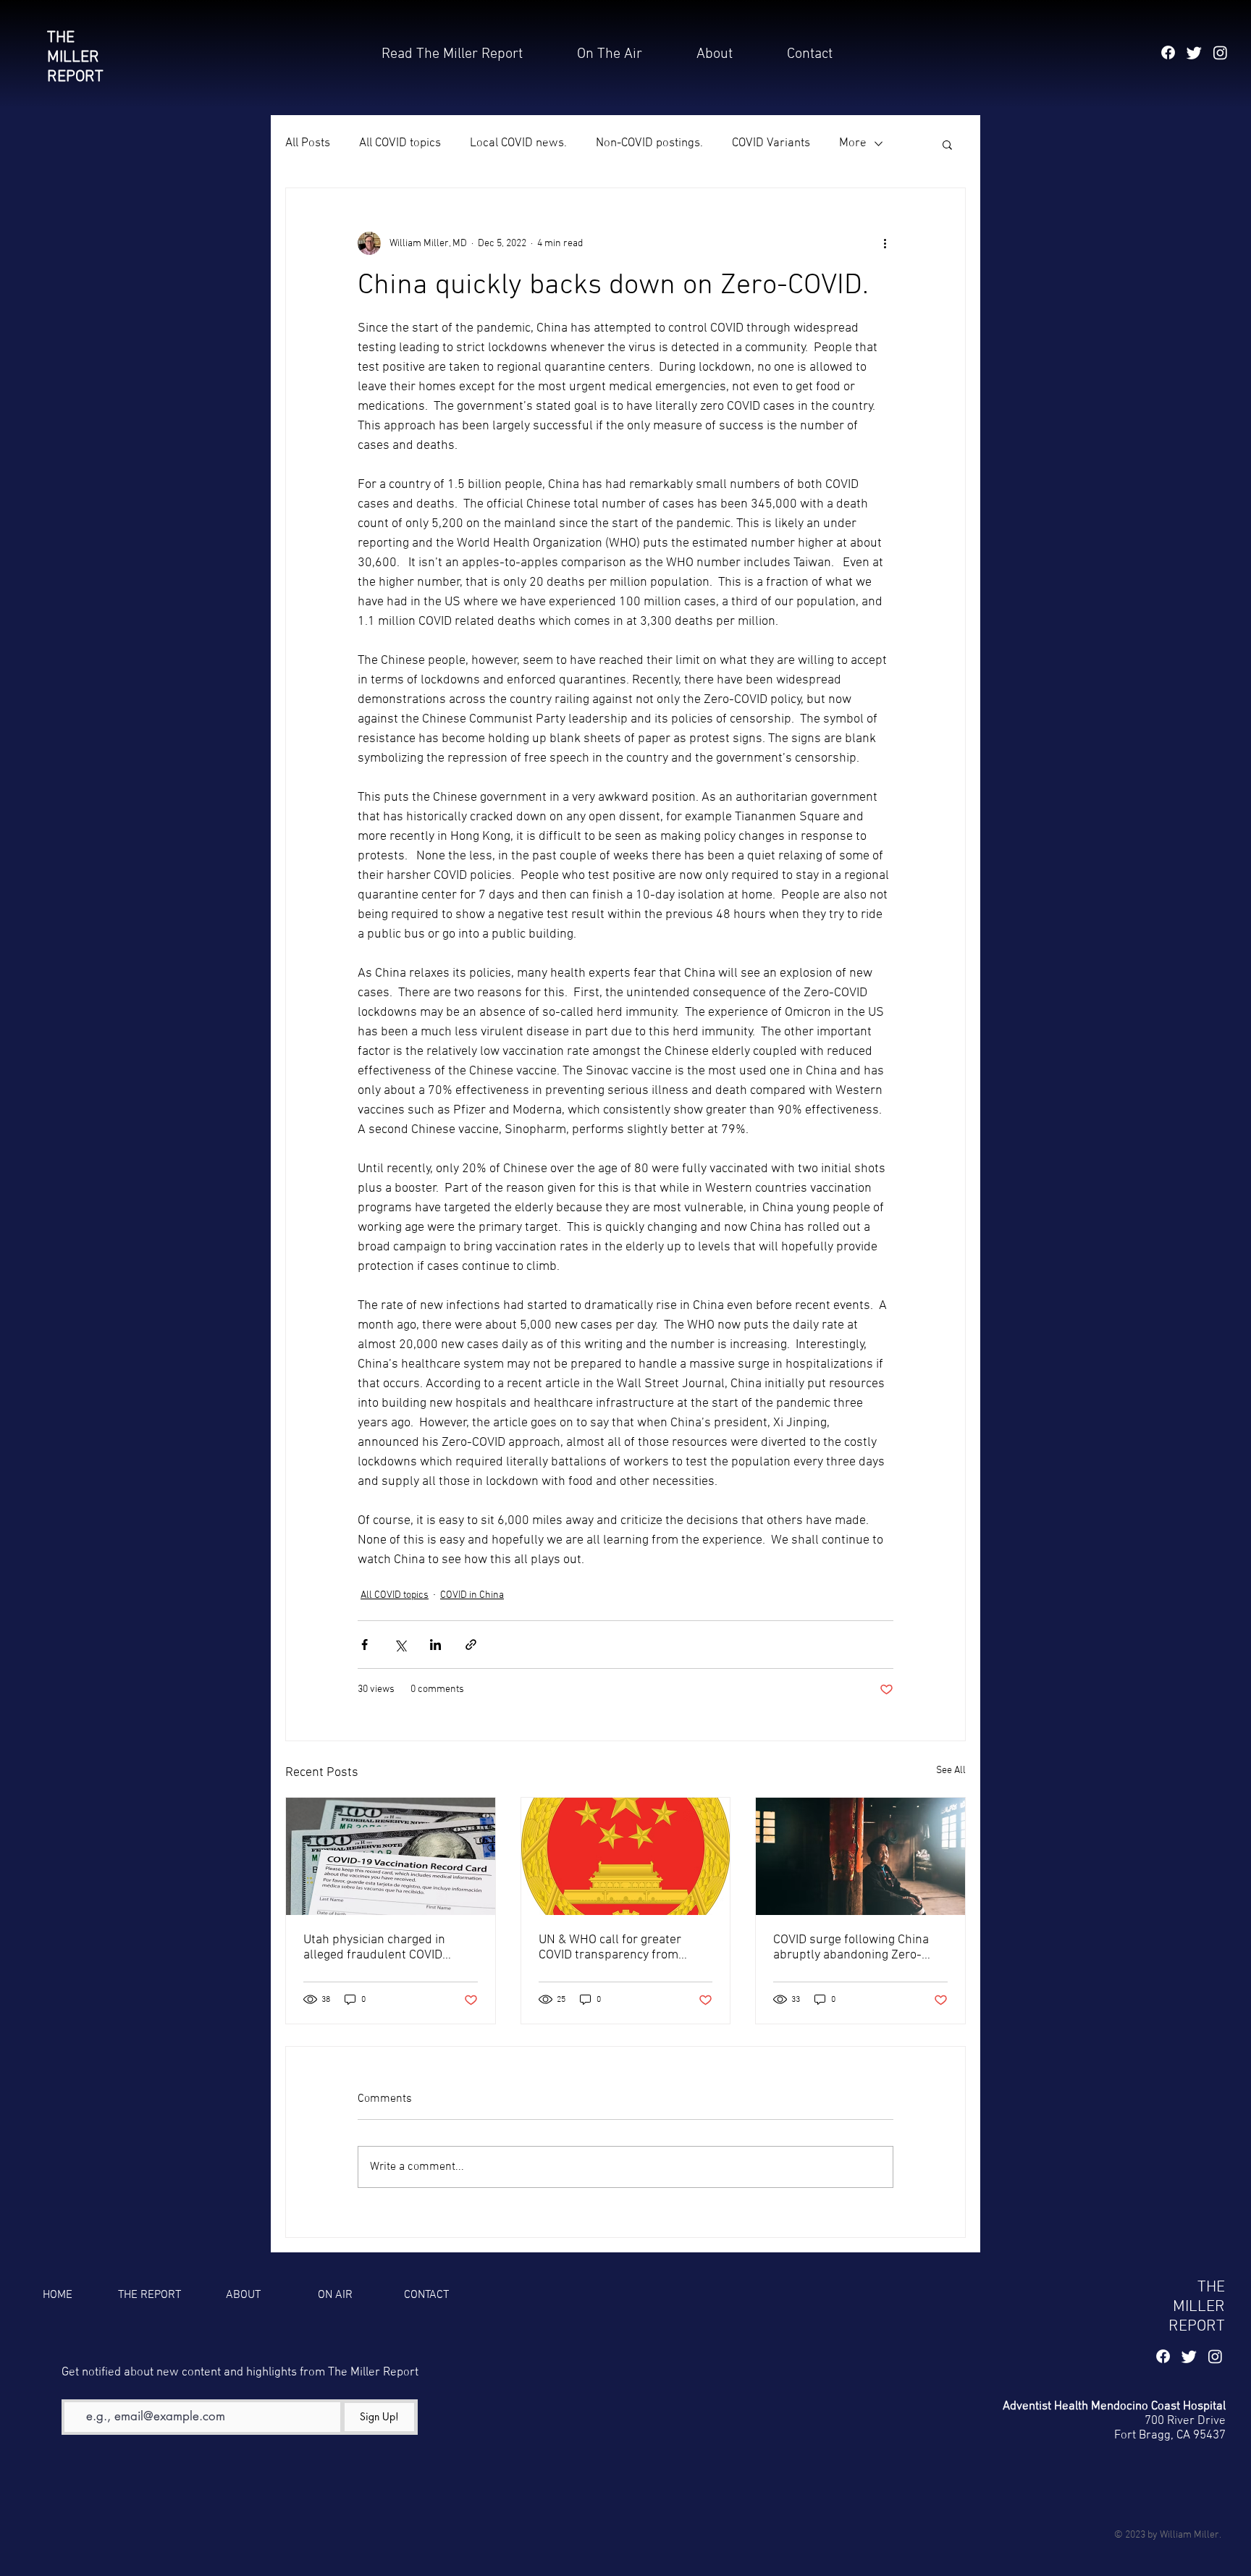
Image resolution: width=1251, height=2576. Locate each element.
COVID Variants (771, 143)
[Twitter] (1194, 52)
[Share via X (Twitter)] (400, 1645)
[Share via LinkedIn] (435, 1645)
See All (951, 1771)
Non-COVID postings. (649, 143)
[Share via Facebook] (365, 1645)
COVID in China (472, 1595)
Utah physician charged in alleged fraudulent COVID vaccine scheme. (374, 1948)
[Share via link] (471, 1645)
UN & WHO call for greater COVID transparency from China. (610, 1948)
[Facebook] (1168, 52)
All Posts (308, 143)
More (853, 143)
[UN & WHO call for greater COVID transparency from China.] (626, 1856)
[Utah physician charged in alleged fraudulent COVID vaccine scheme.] (391, 1856)
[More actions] (885, 243)
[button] (810, 54)
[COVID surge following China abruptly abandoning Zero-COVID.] (860, 1856)
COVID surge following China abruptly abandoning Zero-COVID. (851, 1948)
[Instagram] (1220, 52)
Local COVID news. (518, 143)
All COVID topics (400, 143)
